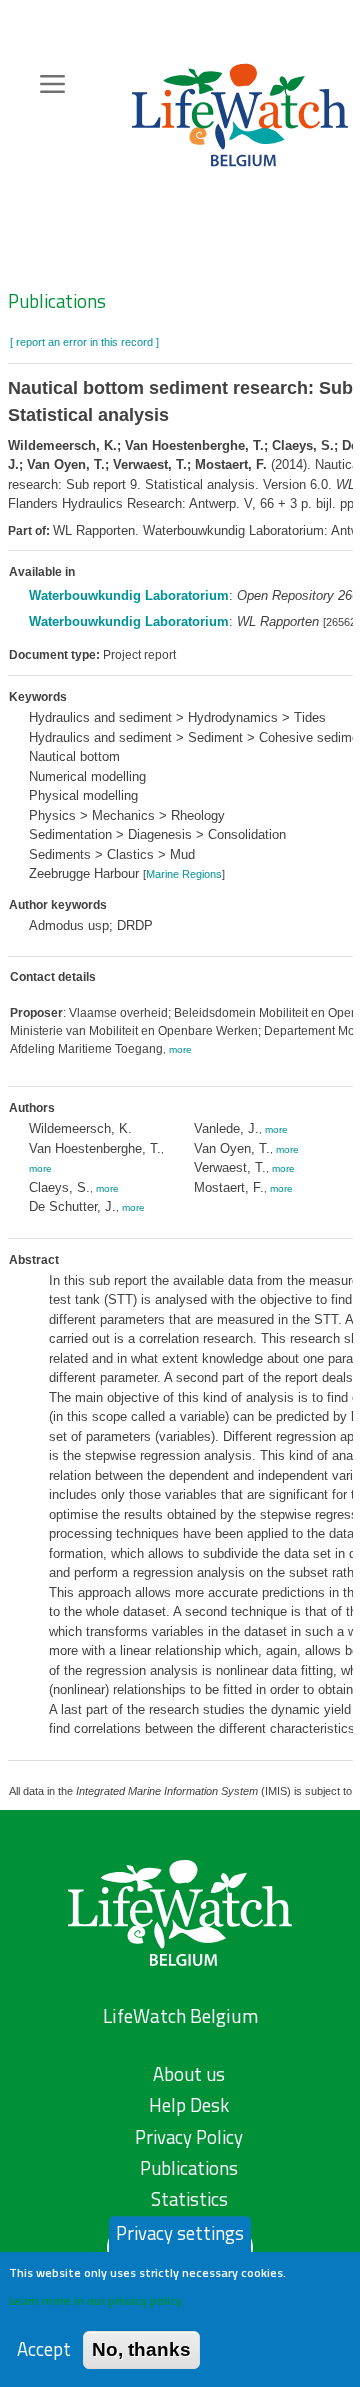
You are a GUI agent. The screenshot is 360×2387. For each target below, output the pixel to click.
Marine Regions (184, 874)
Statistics (189, 2199)
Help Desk (189, 2105)
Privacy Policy (189, 2137)
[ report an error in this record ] (84, 342)
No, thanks (141, 2349)
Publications (57, 301)
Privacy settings (180, 2233)
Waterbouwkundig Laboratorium (129, 595)
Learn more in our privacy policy (95, 2300)
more (180, 1049)
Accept (44, 2349)
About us (189, 2074)
